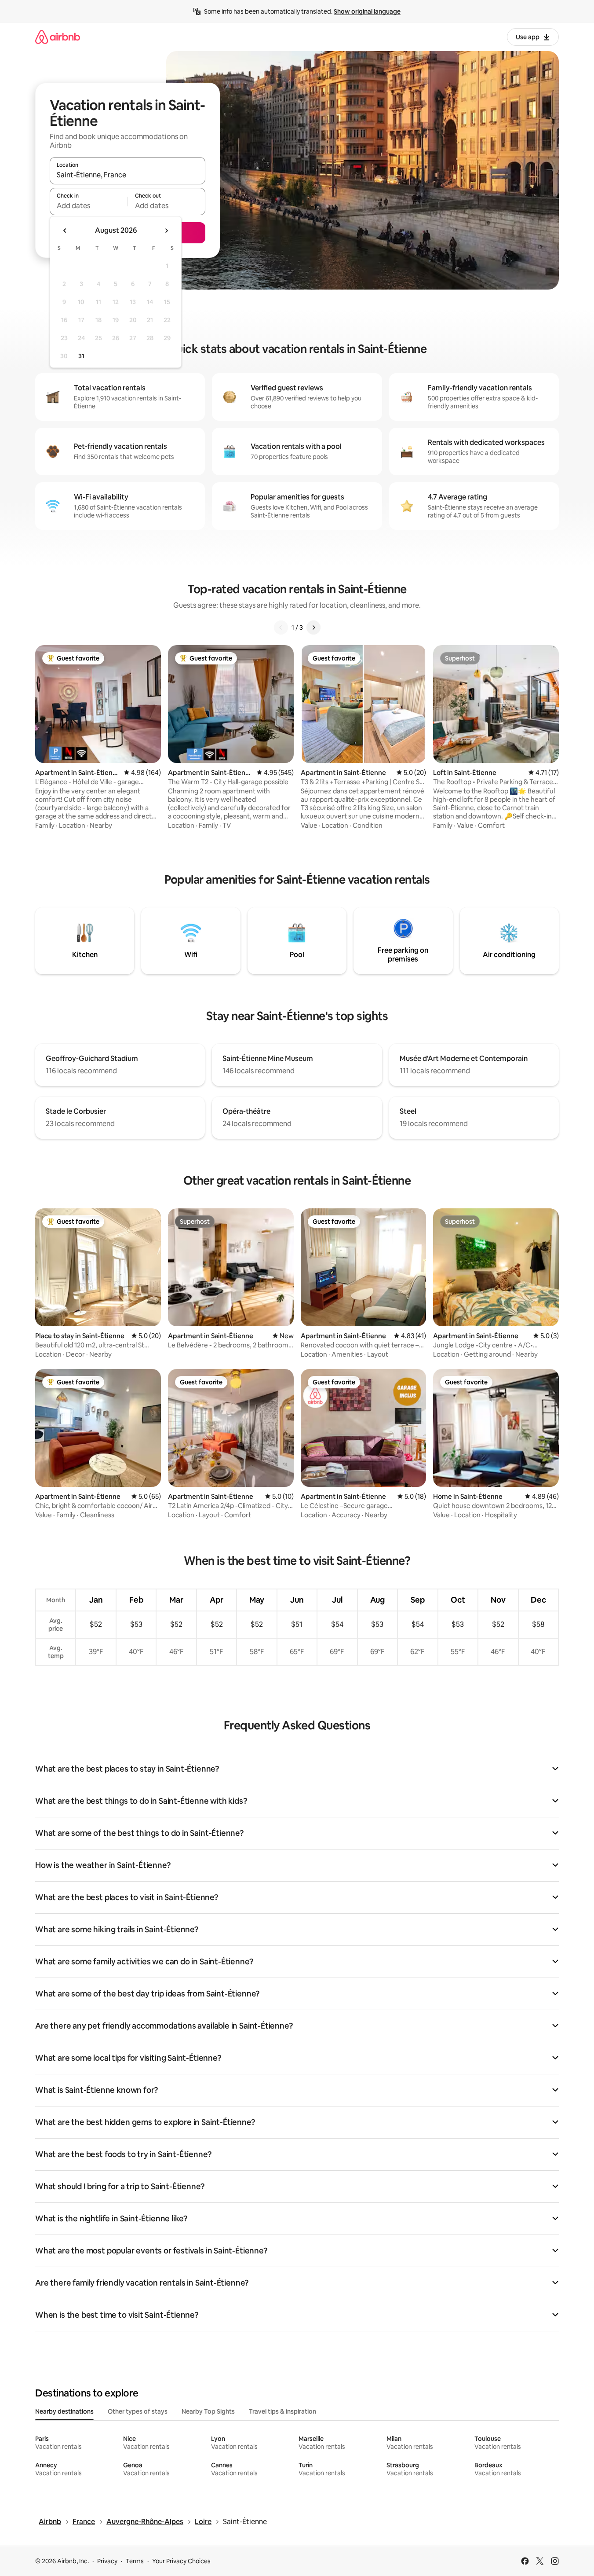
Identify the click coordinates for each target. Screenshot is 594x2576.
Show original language (367, 11)
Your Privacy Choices (181, 2561)
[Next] (313, 627)
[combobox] (128, 175)
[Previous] (281, 627)
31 (81, 356)
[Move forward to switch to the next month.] (166, 231)
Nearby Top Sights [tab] (208, 2411)
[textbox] (89, 205)
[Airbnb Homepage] (58, 37)
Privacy (107, 2561)
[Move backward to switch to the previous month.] (65, 231)
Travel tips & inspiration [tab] (282, 2411)
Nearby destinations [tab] (64, 2411)
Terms (135, 2561)
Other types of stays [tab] (138, 2411)
